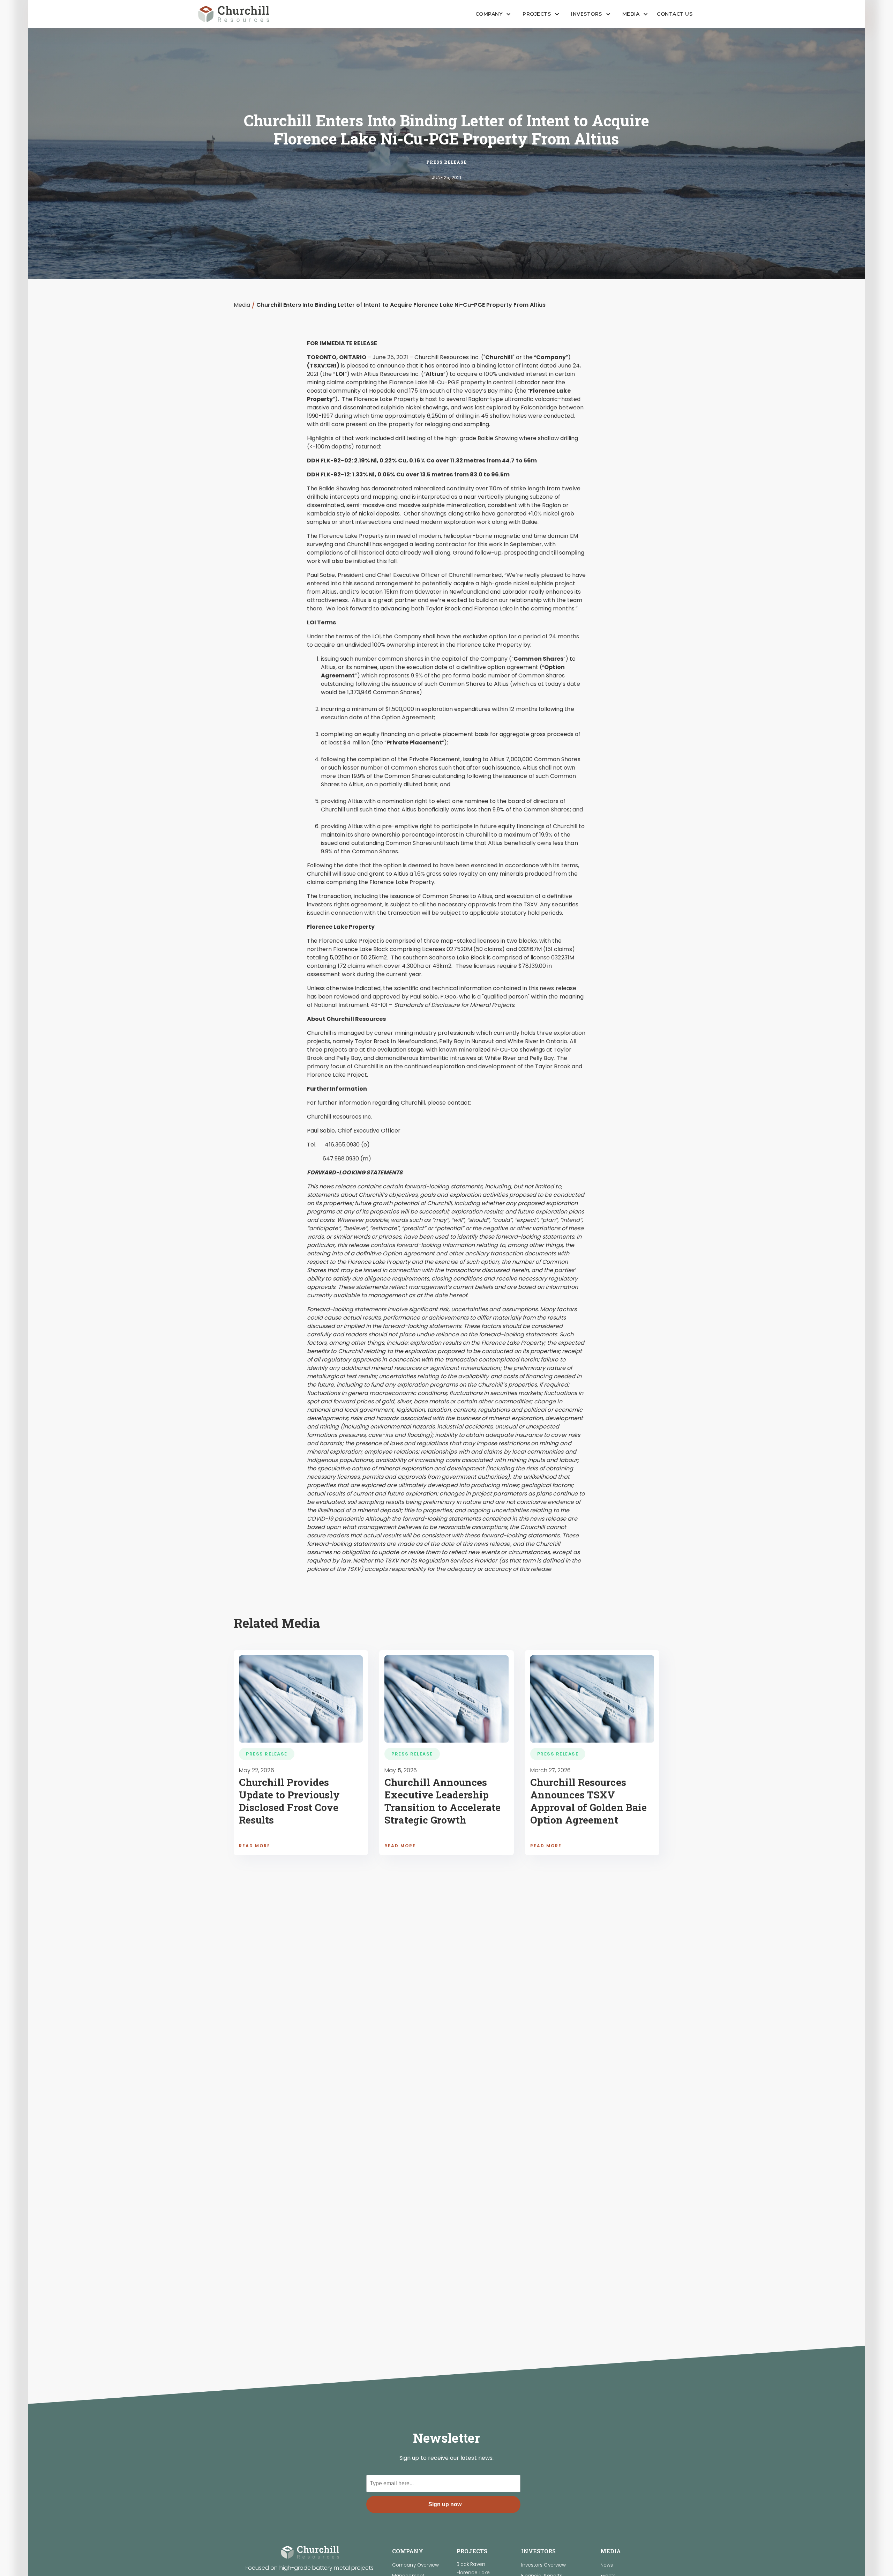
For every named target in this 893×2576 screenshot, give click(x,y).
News (607, 2565)
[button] (491, 14)
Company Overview (415, 2565)
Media (242, 305)
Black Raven (471, 2564)
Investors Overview (543, 2565)
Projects (537, 14)
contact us (675, 14)
